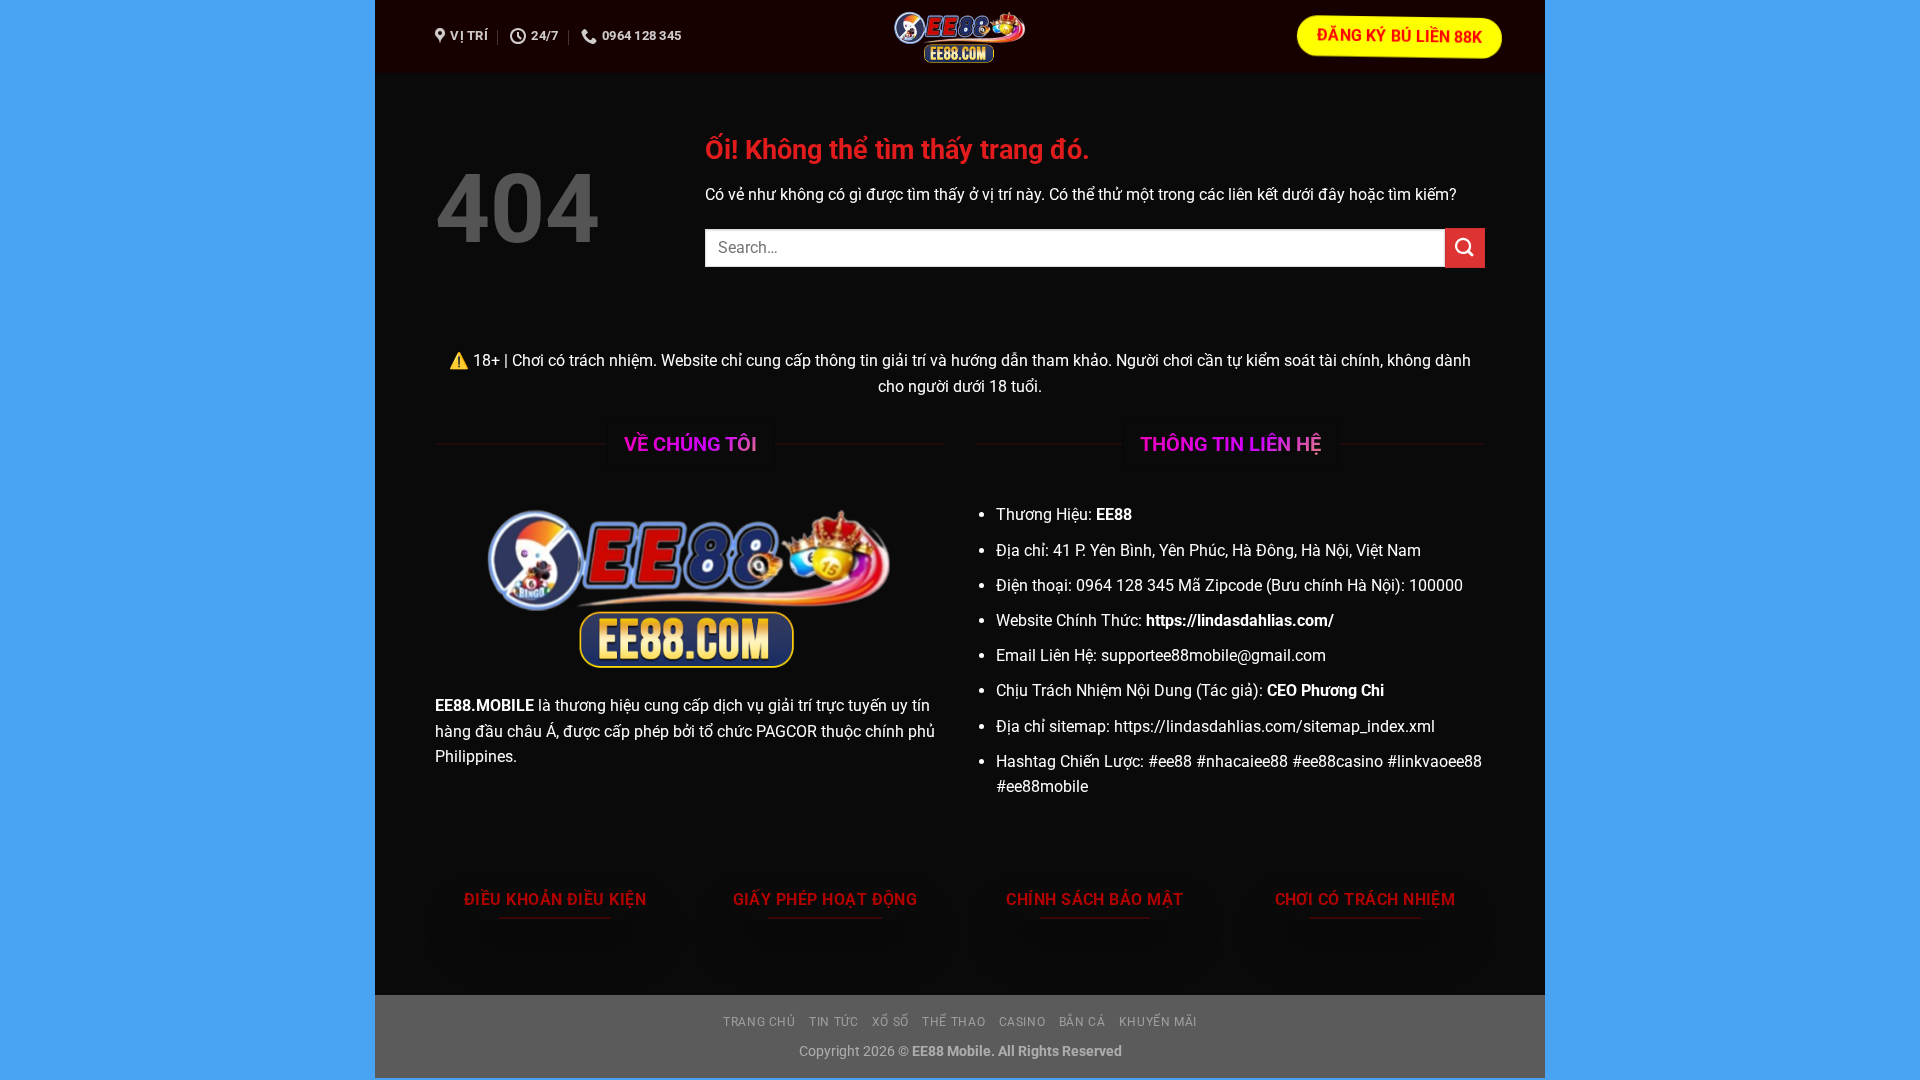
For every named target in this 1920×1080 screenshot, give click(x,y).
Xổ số (890, 1022)
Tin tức (833, 1022)
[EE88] (960, 36)
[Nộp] (1465, 247)
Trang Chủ (759, 1022)
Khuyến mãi (1158, 1022)
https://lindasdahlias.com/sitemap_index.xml (1274, 726)
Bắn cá (1082, 1022)
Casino (1022, 1022)
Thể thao (953, 1022)
